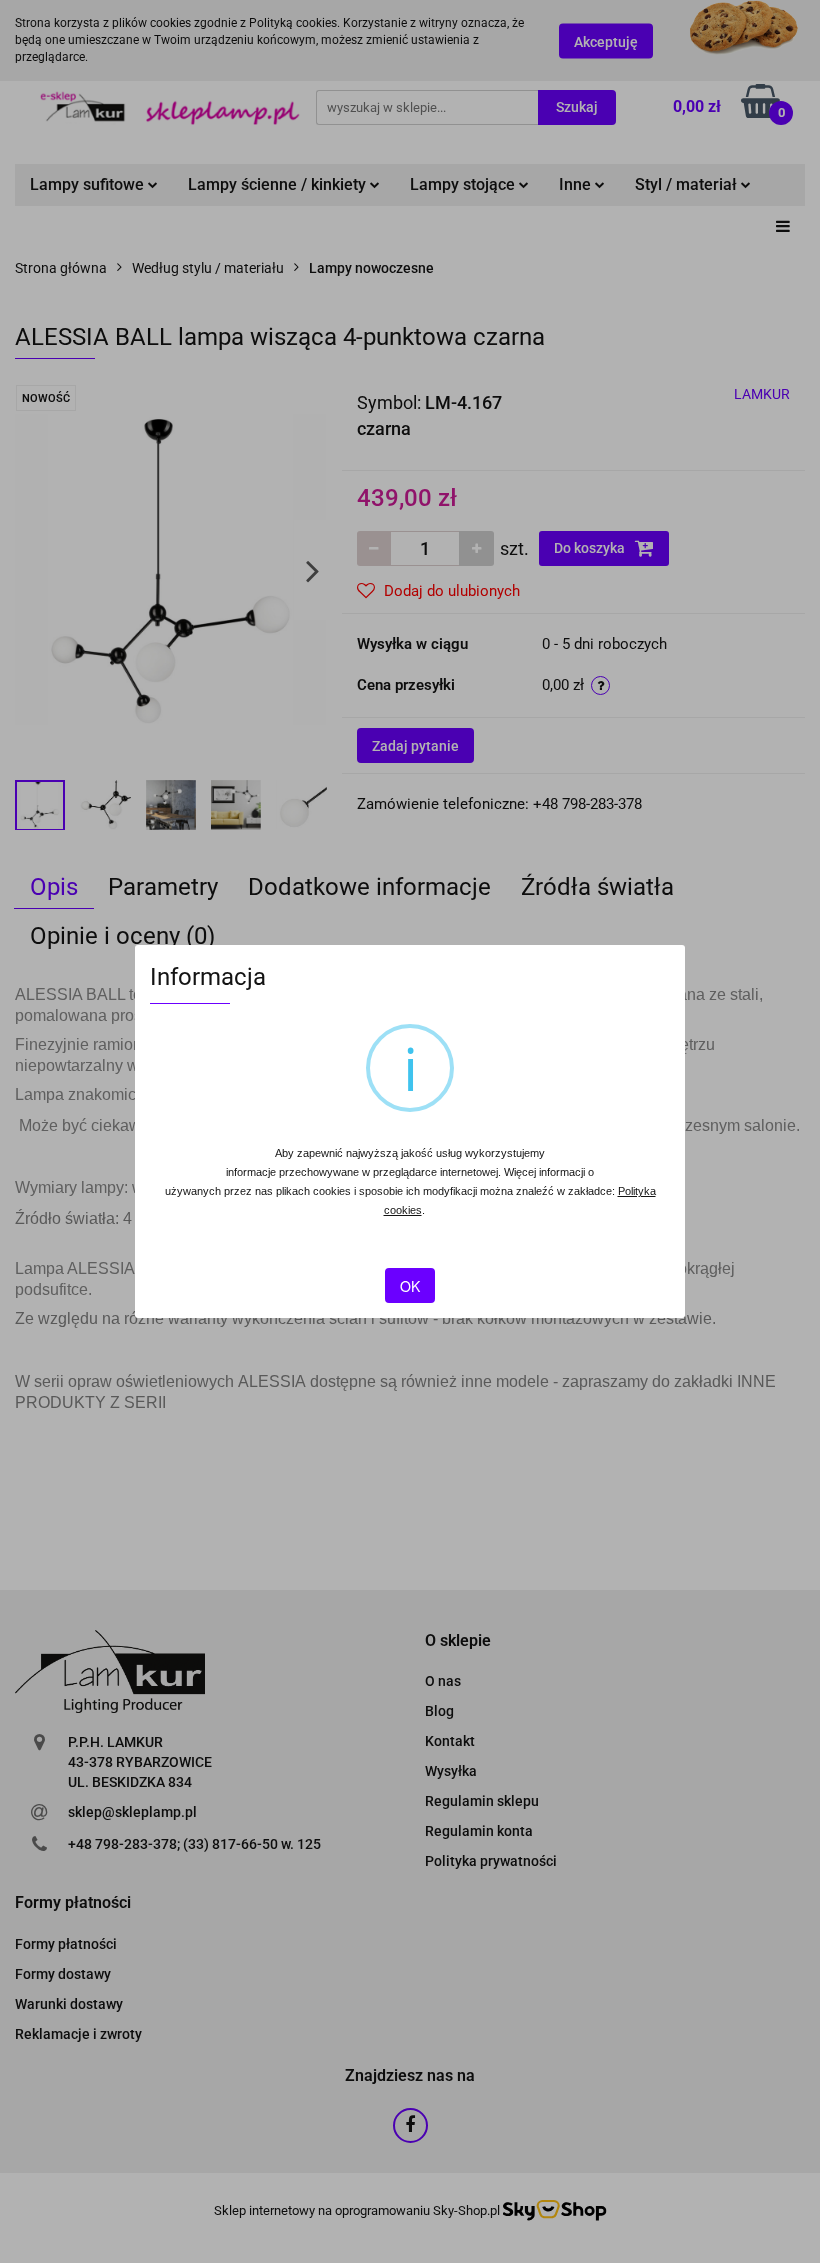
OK (410, 1286)
